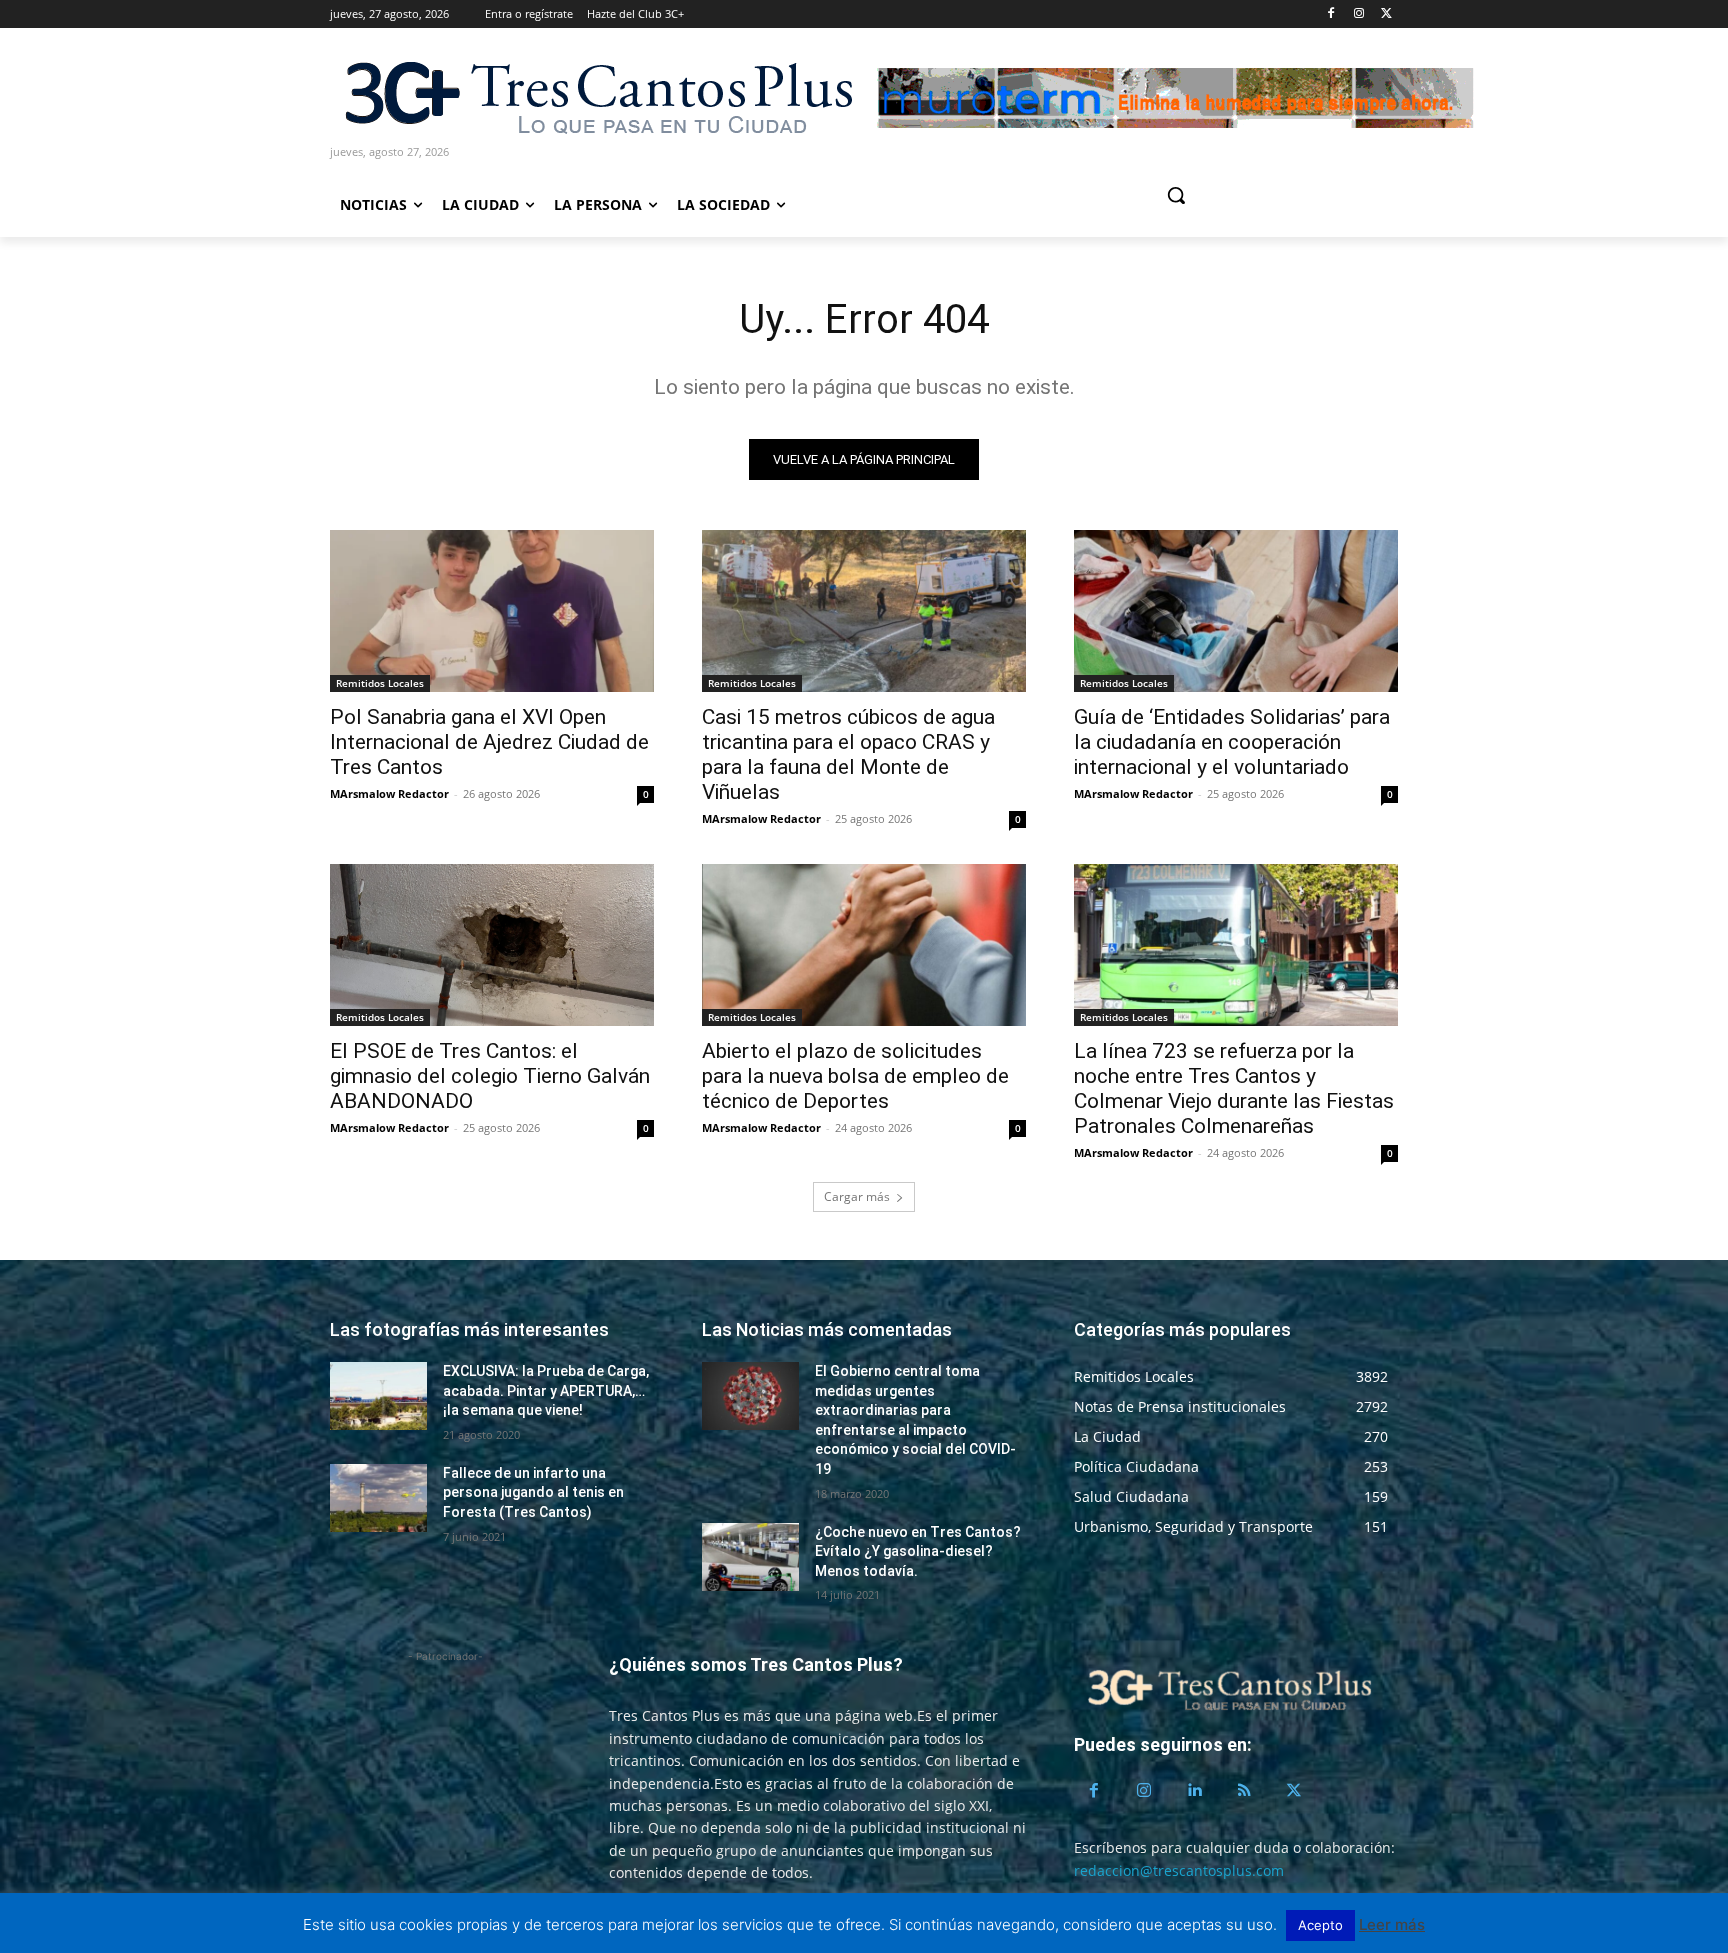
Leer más (1392, 1924)
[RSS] (1244, 1791)
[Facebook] (1331, 14)
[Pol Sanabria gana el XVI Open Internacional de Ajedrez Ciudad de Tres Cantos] (492, 611)
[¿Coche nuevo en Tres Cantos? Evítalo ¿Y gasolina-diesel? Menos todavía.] (750, 1557)
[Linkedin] (1194, 1791)
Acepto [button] (1320, 1925)
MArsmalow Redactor (389, 793)
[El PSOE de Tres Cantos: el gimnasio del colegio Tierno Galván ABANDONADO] (492, 945)
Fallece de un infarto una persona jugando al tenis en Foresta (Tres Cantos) (533, 1492)
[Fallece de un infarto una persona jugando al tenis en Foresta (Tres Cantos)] (378, 1498)
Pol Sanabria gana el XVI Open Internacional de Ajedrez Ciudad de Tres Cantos (489, 742)
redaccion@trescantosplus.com (1179, 1870)
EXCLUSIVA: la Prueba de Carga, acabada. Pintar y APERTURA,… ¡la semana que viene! (546, 1390)
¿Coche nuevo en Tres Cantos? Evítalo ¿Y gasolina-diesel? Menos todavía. (918, 1551)
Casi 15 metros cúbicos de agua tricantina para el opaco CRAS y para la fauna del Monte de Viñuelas (848, 754)
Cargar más (857, 1196)
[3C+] (597, 96)
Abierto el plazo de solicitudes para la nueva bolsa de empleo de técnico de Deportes (855, 1076)
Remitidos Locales (380, 683)
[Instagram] (1358, 14)
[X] (1386, 14)
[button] (1252, 195)
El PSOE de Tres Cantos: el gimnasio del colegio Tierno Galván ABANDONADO (490, 1076)
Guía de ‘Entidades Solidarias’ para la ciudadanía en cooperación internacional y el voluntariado (1232, 742)
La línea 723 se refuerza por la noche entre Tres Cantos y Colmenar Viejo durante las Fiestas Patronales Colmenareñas (1234, 1088)
